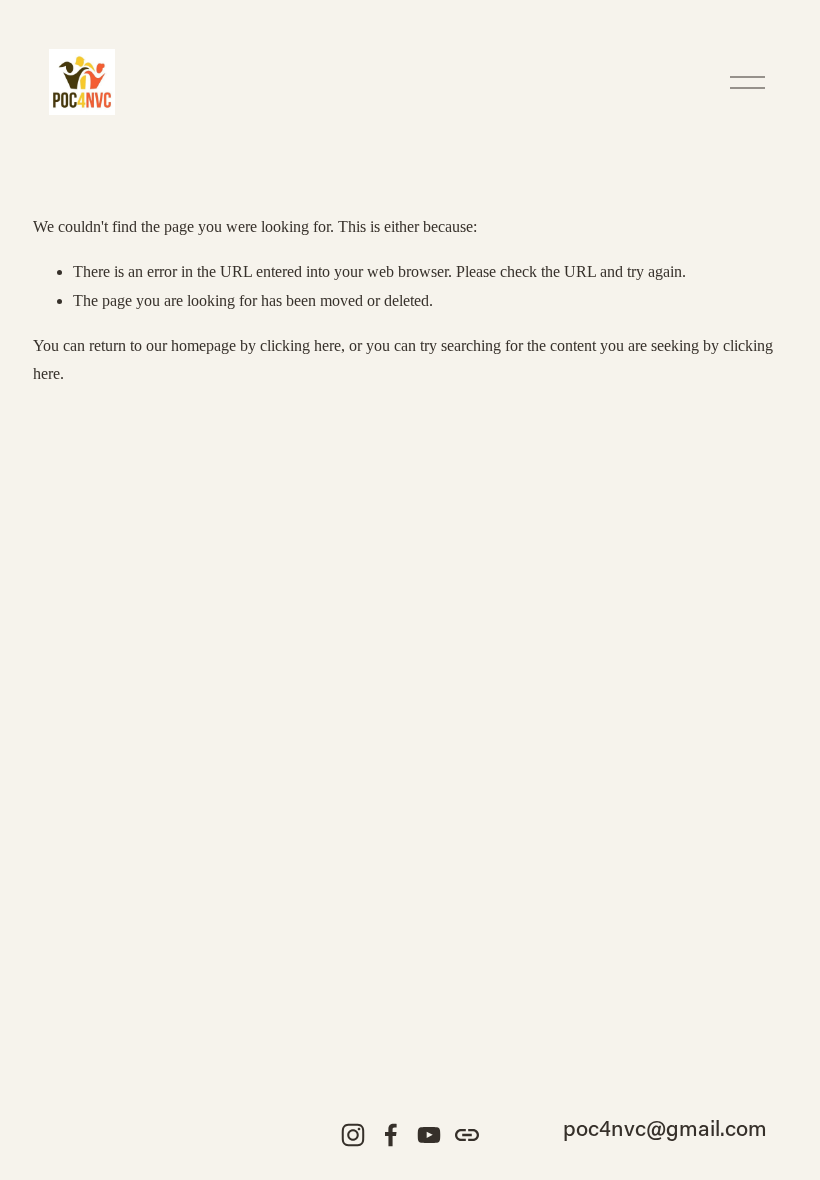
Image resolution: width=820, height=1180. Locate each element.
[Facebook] (391, 1135)
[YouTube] (429, 1135)
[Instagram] (353, 1135)
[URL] (467, 1135)
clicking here (300, 345)
